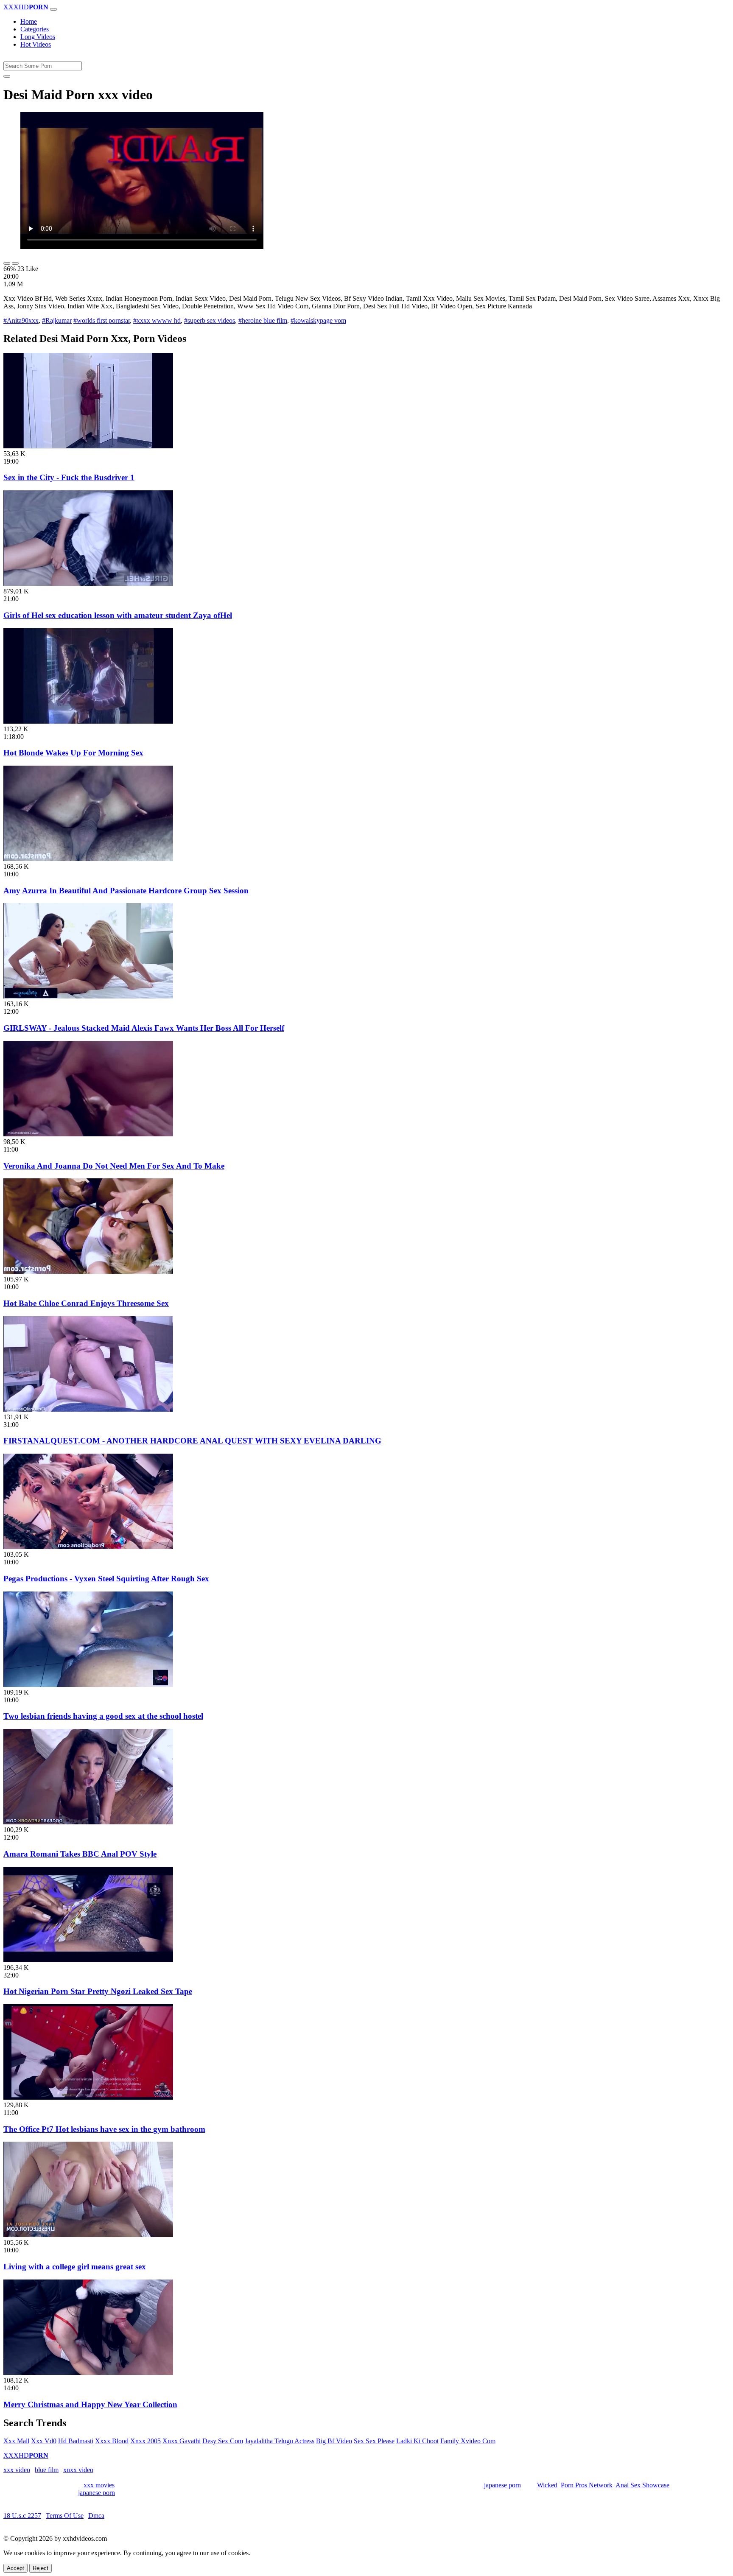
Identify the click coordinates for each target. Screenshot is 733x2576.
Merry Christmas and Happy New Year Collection (90, 2404)
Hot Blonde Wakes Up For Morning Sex (73, 753)
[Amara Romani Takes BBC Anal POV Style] (88, 1822)
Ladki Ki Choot (417, 2441)
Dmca (96, 2516)
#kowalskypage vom (318, 320)
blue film (47, 2470)
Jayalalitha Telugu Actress (280, 2441)
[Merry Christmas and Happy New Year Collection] (88, 2373)
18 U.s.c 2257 (22, 2516)
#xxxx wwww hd (157, 320)
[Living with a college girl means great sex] (88, 2235)
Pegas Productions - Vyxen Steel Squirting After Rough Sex (106, 1579)
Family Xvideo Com (468, 2441)
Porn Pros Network (587, 2485)
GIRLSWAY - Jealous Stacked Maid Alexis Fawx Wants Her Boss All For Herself (144, 1028)
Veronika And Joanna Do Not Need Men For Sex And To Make (114, 1166)
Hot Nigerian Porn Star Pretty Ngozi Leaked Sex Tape (98, 1991)
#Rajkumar (57, 320)
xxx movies (99, 2485)
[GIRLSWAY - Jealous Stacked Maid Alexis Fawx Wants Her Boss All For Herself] (88, 996)
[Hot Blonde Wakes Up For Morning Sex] (88, 721)
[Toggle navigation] (53, 9)
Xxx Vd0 (44, 2441)
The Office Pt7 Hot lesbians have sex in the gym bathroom (104, 2129)
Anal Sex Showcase (642, 2485)
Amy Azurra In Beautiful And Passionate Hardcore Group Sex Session (126, 891)
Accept (15, 2568)
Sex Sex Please (374, 2441)
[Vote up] (7, 263)
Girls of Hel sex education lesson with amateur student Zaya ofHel (118, 615)
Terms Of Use (65, 2516)
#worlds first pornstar (102, 320)
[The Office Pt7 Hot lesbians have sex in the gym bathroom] (88, 2097)
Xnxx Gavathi (182, 2441)
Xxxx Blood (112, 2441)
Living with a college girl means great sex (75, 2267)
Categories (35, 29)
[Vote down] (15, 263)
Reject (41, 2568)
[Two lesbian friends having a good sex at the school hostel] (88, 1685)
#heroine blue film (263, 320)
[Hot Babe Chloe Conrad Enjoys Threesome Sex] (88, 1271)
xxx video (17, 2470)
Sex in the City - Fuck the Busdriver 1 (69, 477)
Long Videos (38, 37)
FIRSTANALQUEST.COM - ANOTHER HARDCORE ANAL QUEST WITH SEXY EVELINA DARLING (192, 1441)
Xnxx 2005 (145, 2441)
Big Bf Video (334, 2441)
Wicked (547, 2485)
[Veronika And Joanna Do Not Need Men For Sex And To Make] (88, 1134)
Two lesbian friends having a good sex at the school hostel (103, 1716)
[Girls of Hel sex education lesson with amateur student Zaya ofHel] (88, 583)
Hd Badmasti (76, 2441)
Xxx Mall (16, 2441)
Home (29, 21)
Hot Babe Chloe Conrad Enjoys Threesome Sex (86, 1303)
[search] (7, 76)
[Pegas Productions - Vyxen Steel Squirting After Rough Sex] (88, 1547)
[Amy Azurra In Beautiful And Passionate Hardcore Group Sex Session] (88, 859)
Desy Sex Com (223, 2441)
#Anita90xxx (21, 320)
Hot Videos (36, 44)
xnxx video (78, 2470)
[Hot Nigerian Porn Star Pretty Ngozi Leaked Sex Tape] (88, 1960)
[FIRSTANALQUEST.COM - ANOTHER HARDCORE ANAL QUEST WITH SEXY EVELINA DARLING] (88, 1409)
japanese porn (502, 2485)
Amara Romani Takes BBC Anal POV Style (80, 1854)
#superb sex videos (210, 320)
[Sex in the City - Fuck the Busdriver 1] (88, 446)
